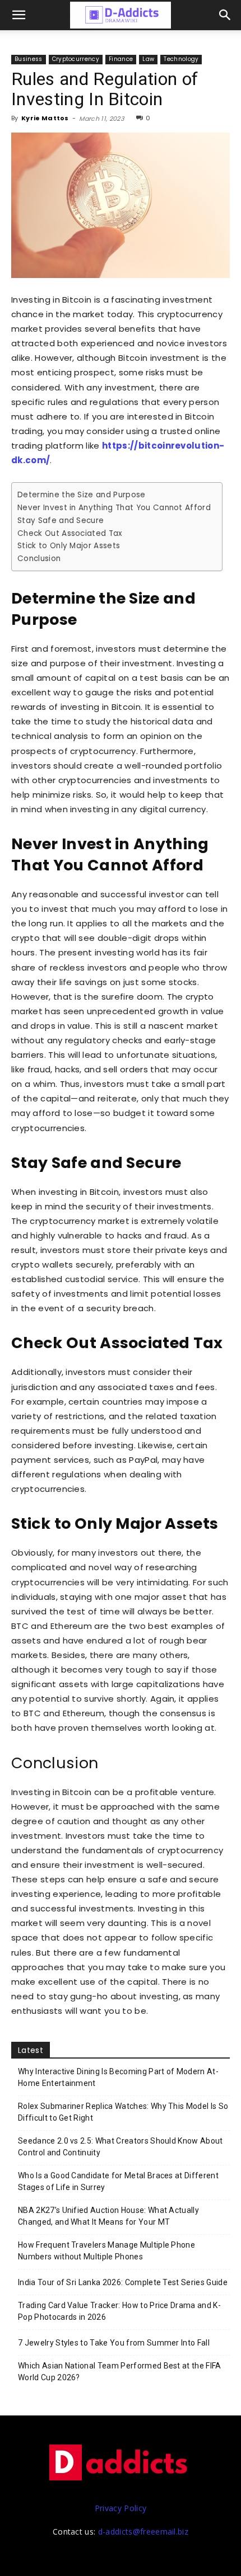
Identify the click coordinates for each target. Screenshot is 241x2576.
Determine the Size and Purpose (82, 495)
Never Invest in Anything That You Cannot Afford (114, 508)
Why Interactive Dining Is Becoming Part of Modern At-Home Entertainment (118, 2077)
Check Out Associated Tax (70, 533)
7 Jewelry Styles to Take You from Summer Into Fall (114, 2343)
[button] (225, 15)
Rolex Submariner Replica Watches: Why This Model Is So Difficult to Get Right (123, 2112)
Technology (181, 59)
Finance (121, 59)
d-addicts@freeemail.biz (143, 2532)
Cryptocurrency (76, 59)
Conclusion (39, 559)
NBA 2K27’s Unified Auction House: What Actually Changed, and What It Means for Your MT (108, 2216)
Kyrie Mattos (45, 118)
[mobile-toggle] (19, 15)
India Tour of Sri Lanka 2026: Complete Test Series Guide (123, 2282)
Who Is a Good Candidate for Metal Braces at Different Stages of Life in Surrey (118, 2181)
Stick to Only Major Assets (69, 546)
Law (148, 59)
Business (29, 59)
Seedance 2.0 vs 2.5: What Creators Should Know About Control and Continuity (121, 2147)
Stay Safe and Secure (61, 521)
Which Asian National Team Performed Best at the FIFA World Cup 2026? (120, 2372)
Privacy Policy (121, 2508)
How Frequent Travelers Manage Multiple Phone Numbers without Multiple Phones (106, 2251)
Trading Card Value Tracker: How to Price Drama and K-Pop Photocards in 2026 (119, 2311)
